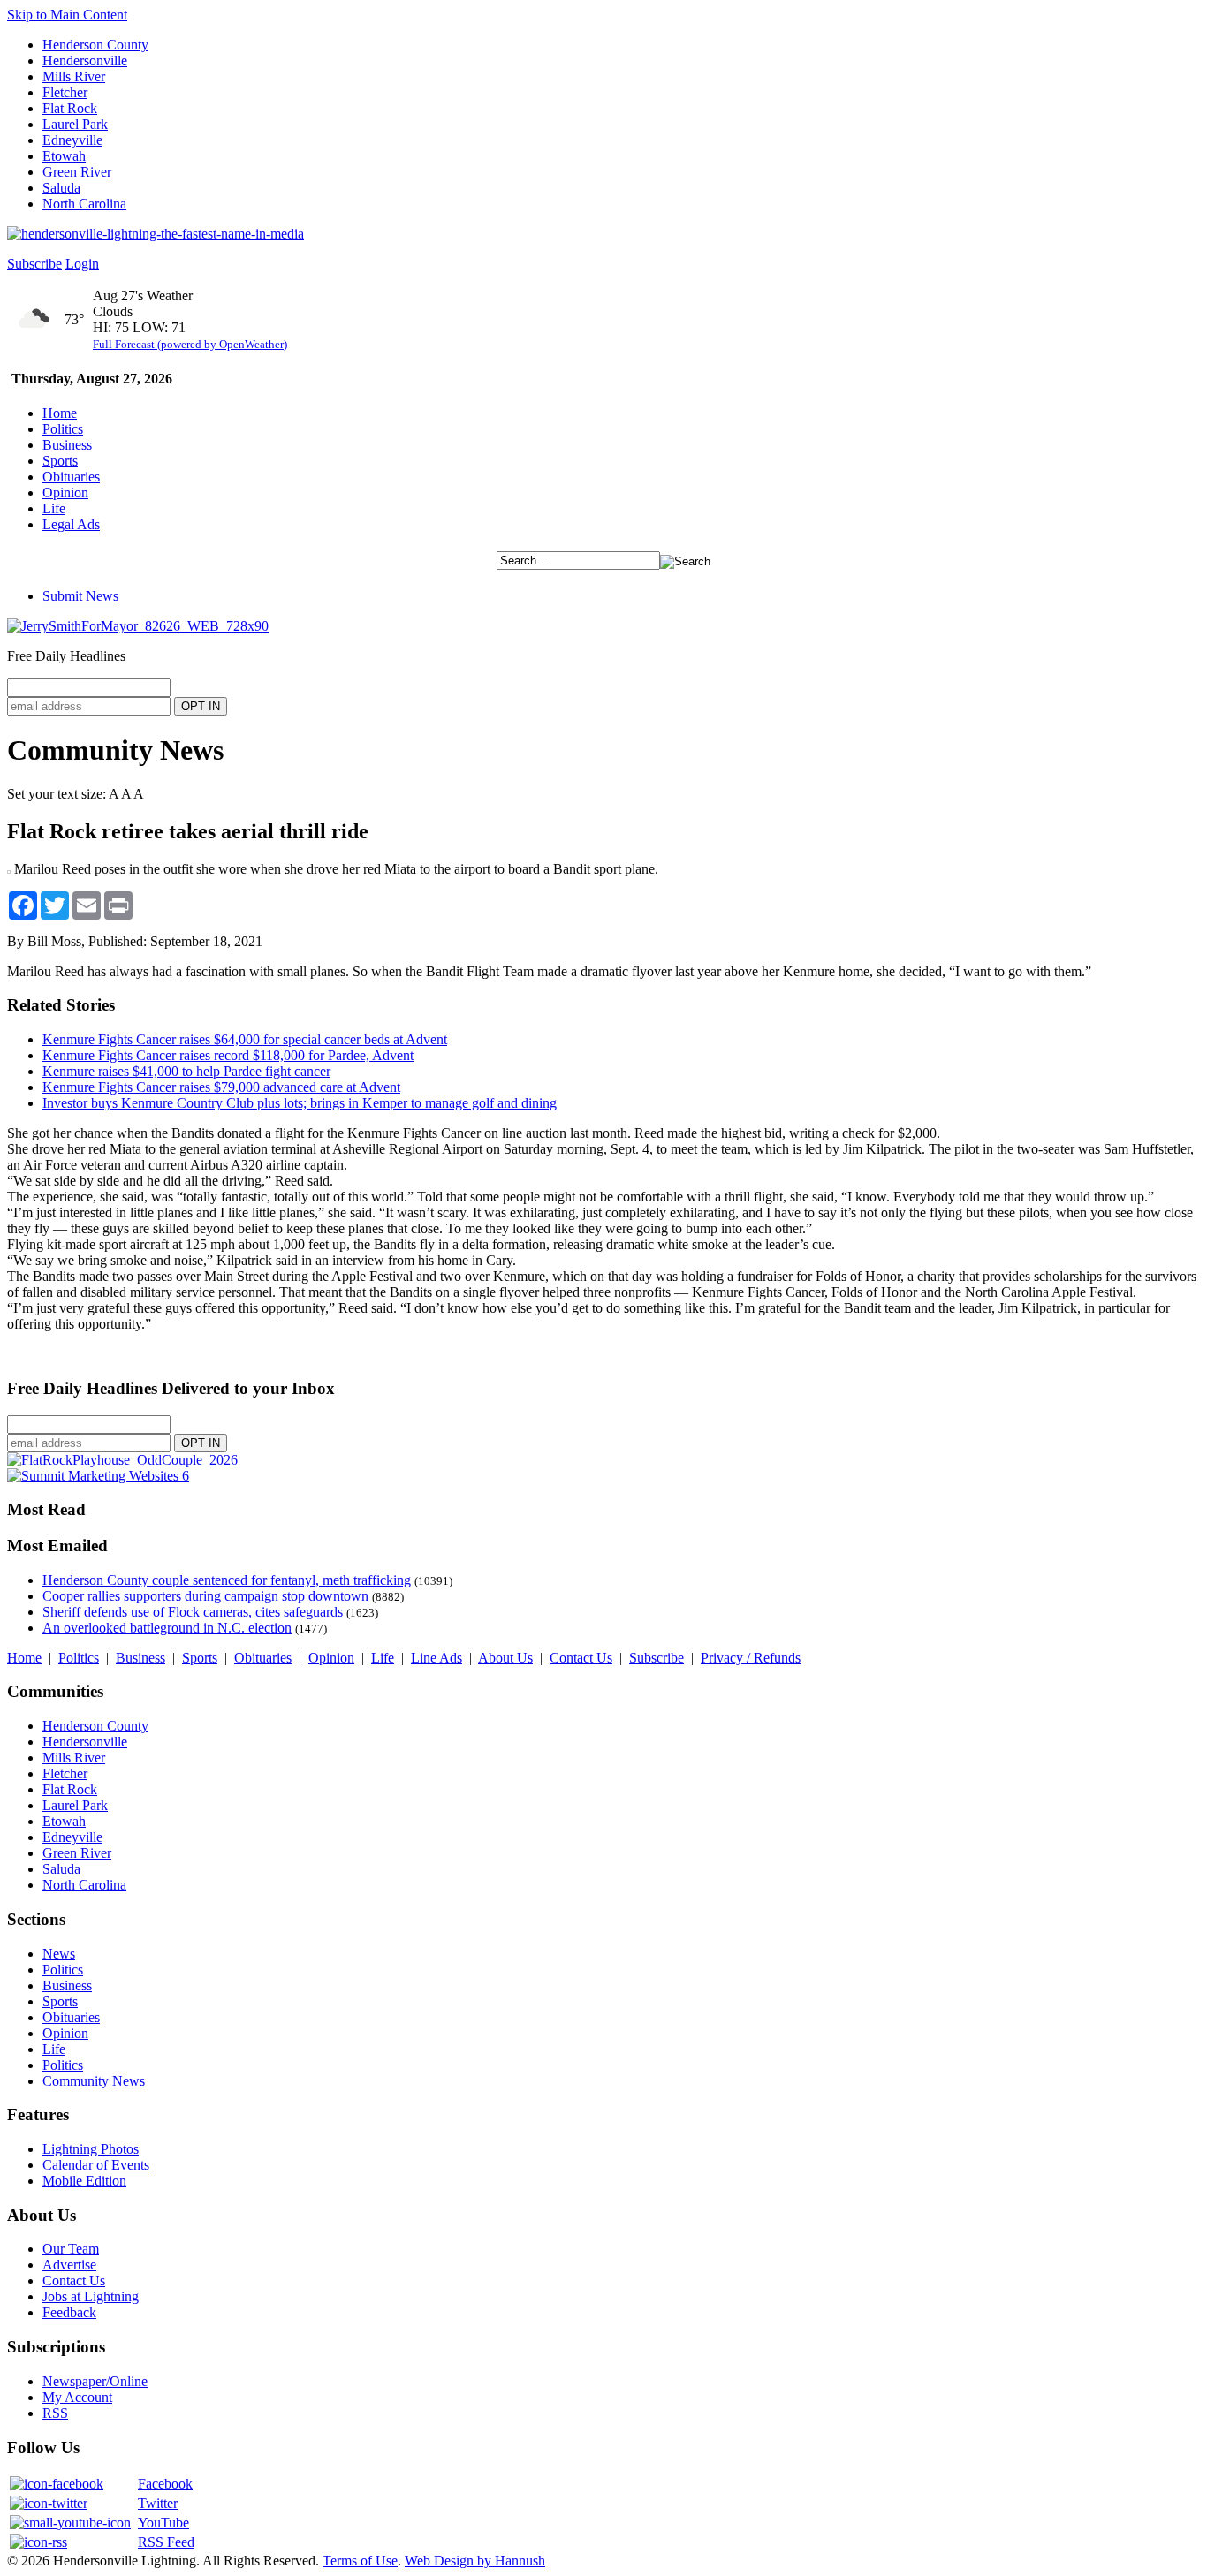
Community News (94, 2081)
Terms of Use (360, 2561)
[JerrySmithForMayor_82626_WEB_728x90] (138, 626)
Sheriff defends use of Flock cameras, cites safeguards (193, 1612)
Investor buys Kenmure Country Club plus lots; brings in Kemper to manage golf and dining (300, 1103)
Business (67, 445)
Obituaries (71, 477)
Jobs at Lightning (91, 2296)
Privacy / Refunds (751, 1658)
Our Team (71, 2249)
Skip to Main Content (67, 15)
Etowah (64, 156)
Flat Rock (70, 108)
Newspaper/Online (95, 2381)
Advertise (69, 2265)
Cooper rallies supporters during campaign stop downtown (205, 1596)
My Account (77, 2397)
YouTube (163, 2523)
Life (54, 508)
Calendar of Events (96, 2165)
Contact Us (581, 1658)
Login (82, 264)
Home (60, 413)
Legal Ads (71, 524)
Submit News (80, 596)
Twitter (158, 2503)
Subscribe (34, 264)
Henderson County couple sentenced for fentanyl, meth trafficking (227, 1580)
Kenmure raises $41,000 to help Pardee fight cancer (186, 1071)
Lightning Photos (91, 2149)
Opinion (65, 492)
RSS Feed (166, 2542)
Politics (63, 429)
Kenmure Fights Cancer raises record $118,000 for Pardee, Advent (228, 1055)
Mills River (74, 76)
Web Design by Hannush (475, 2561)
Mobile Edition (84, 2181)
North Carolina (84, 204)
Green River (77, 172)
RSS (55, 2413)
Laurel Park (75, 124)
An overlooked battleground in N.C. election (167, 1628)
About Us (505, 1658)
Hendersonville (85, 61)
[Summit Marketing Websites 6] (98, 1476)
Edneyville (72, 140)
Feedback (69, 2312)
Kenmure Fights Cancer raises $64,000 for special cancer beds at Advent (245, 1039)
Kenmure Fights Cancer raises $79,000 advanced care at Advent (221, 1087)
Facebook (165, 2484)
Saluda (61, 188)
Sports (60, 461)
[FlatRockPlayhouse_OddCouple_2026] (122, 1460)
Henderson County (95, 45)
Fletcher (65, 92)
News (59, 1954)
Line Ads (436, 1658)
